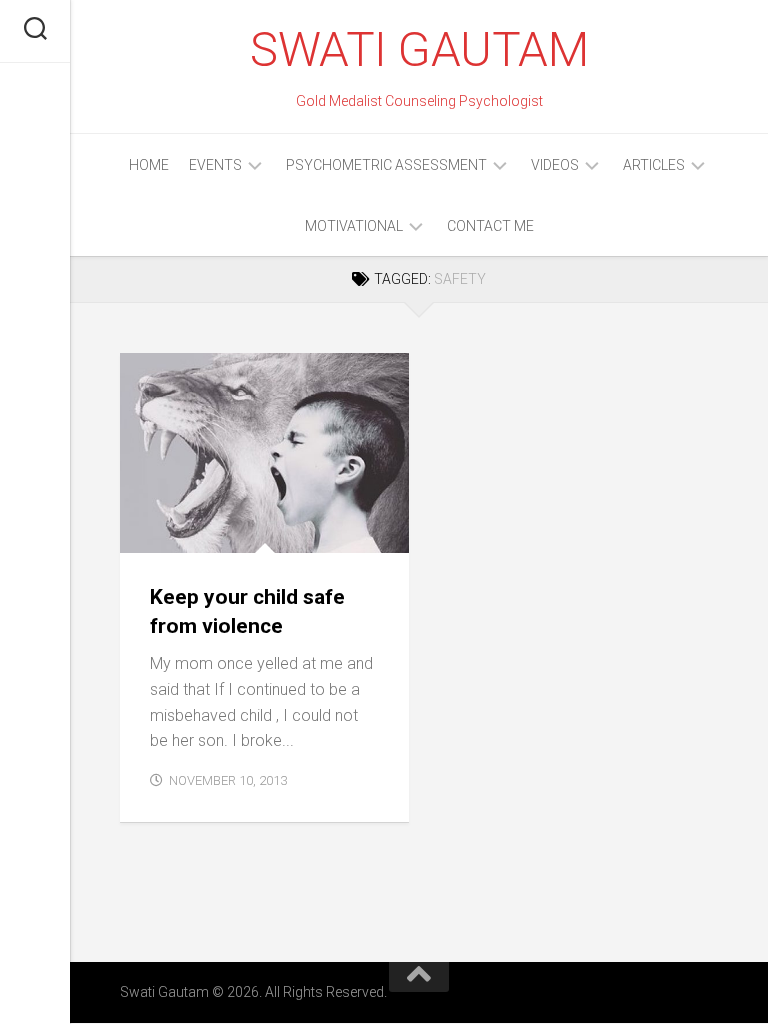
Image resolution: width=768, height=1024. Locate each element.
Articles (654, 165)
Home (149, 165)
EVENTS (215, 165)
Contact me (490, 226)
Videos (555, 165)
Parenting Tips (189, 530)
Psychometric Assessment (386, 165)
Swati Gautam (419, 49)
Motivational (354, 226)
